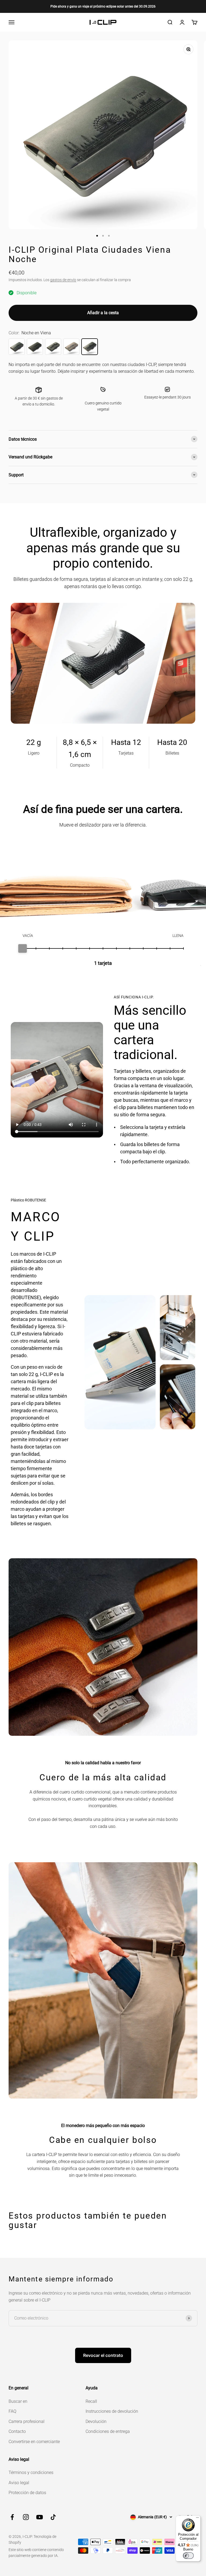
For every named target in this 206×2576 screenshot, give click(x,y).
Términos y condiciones (31, 2472)
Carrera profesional (27, 2421)
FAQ (12, 2411)
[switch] (188, 2556)
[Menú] (197, 2519)
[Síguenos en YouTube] (40, 2517)
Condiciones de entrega (108, 2431)
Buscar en (18, 2401)
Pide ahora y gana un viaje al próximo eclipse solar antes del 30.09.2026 (103, 6)
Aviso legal (19, 2483)
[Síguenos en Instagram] (26, 2517)
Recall (91, 2401)
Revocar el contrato (103, 2355)
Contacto (17, 2431)
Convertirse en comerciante (34, 2442)
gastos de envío (63, 280)
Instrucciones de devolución (112, 2411)
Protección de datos (27, 2493)
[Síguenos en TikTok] (53, 2517)
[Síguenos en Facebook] (12, 2517)
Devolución (96, 2421)
